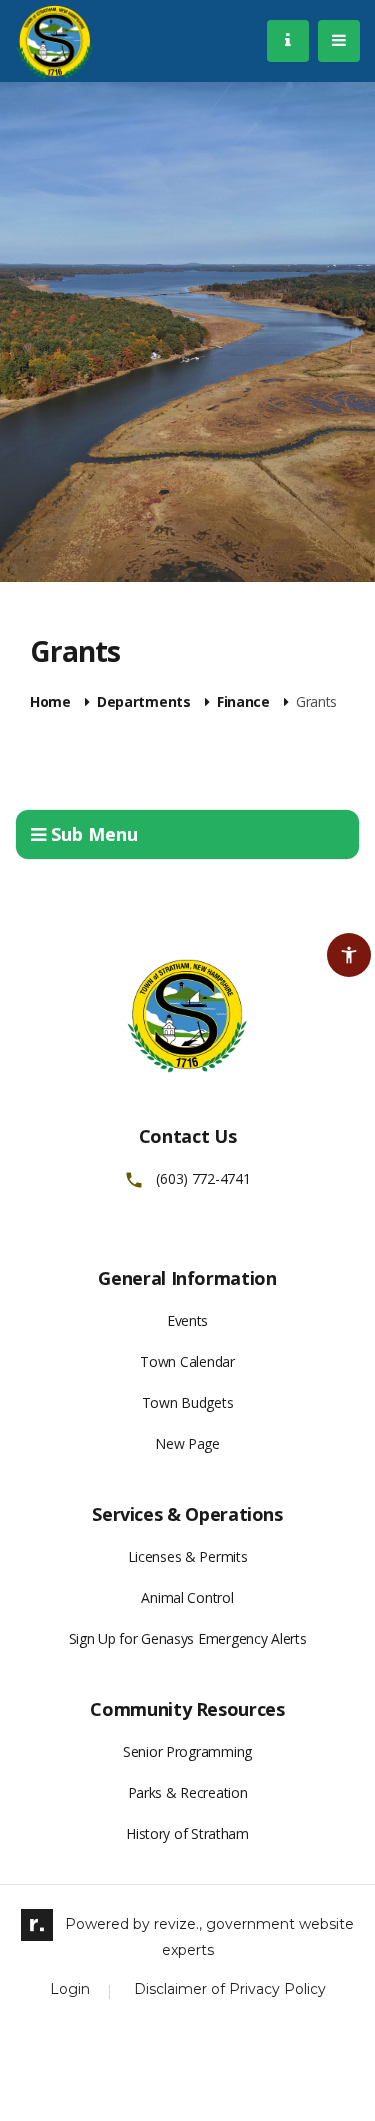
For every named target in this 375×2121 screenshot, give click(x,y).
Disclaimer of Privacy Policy (230, 1989)
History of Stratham (187, 1833)
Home (50, 702)
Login (70, 1989)
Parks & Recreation (188, 1792)
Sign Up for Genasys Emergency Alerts (188, 1638)
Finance (243, 702)
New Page (187, 1443)
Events (187, 1320)
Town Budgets (188, 1402)
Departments (144, 702)
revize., (178, 1924)
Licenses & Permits (188, 1556)
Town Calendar (187, 1361)
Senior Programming (187, 1751)
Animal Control (187, 1597)
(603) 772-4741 (203, 1179)
